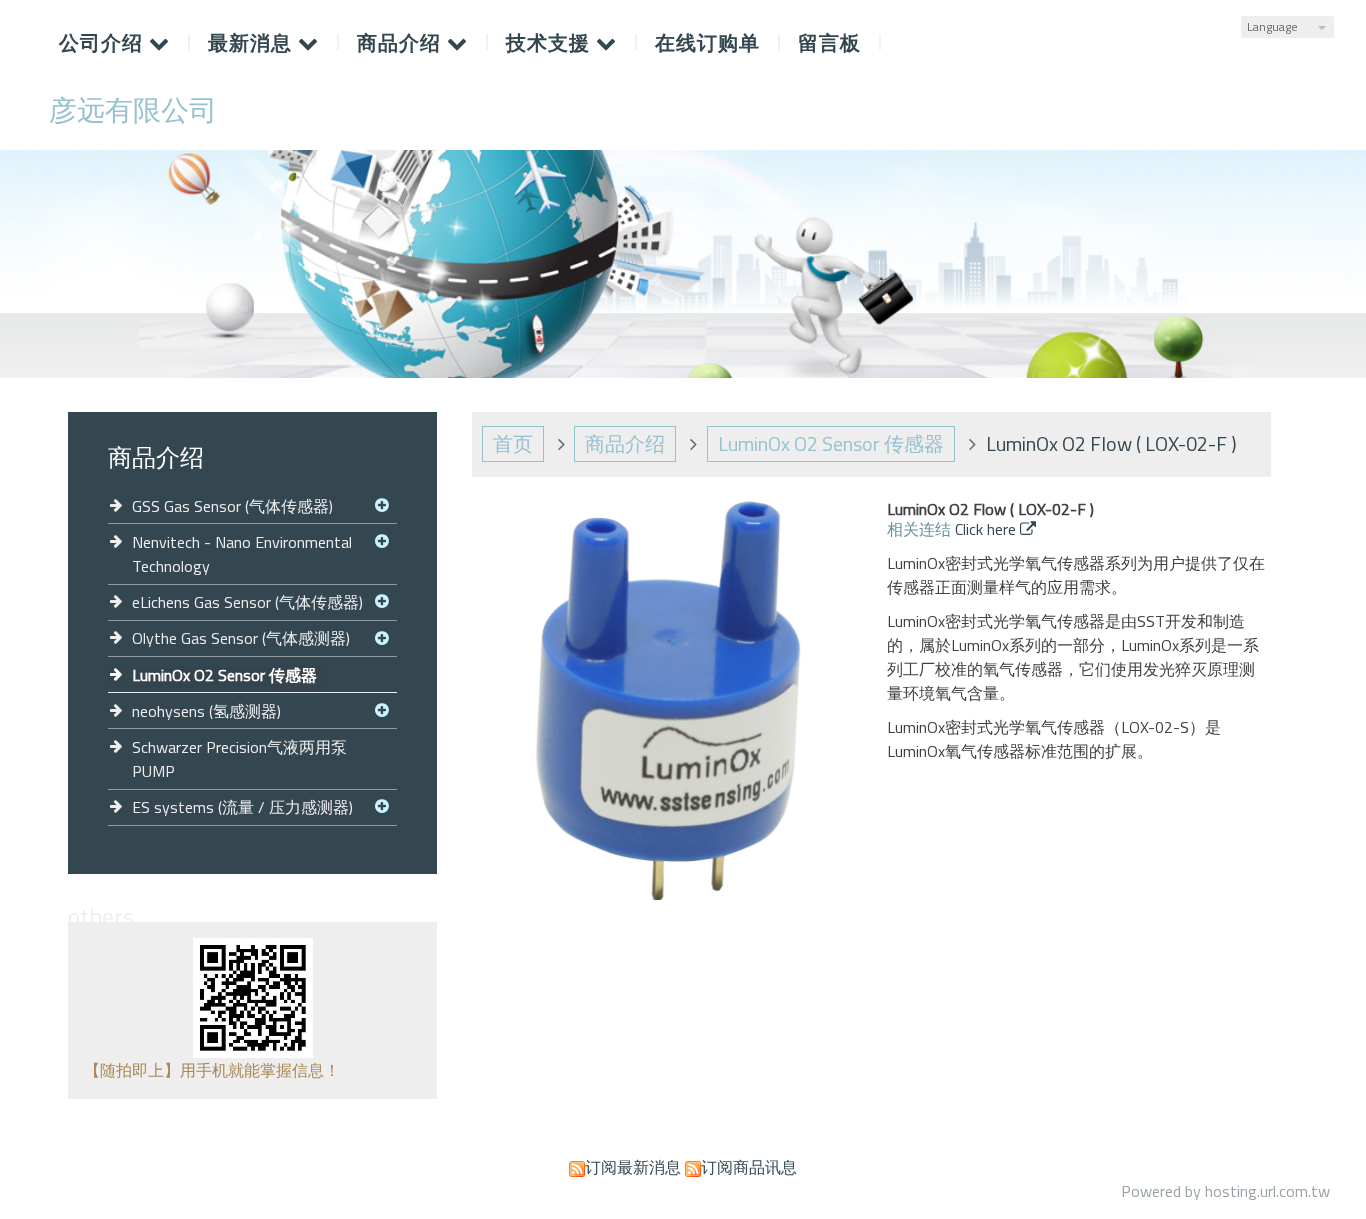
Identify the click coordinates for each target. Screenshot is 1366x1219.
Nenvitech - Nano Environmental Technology (242, 554)
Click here (987, 529)
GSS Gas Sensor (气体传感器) (232, 506)
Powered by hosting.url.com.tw (1225, 1191)
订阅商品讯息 (749, 1167)
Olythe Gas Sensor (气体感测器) (241, 638)
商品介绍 (625, 443)
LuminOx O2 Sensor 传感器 (224, 675)
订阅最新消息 (633, 1167)
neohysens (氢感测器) (206, 711)
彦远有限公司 (133, 110)
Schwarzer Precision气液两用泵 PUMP (239, 759)
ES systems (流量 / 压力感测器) (242, 807)
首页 (513, 443)
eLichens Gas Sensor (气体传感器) (247, 602)
